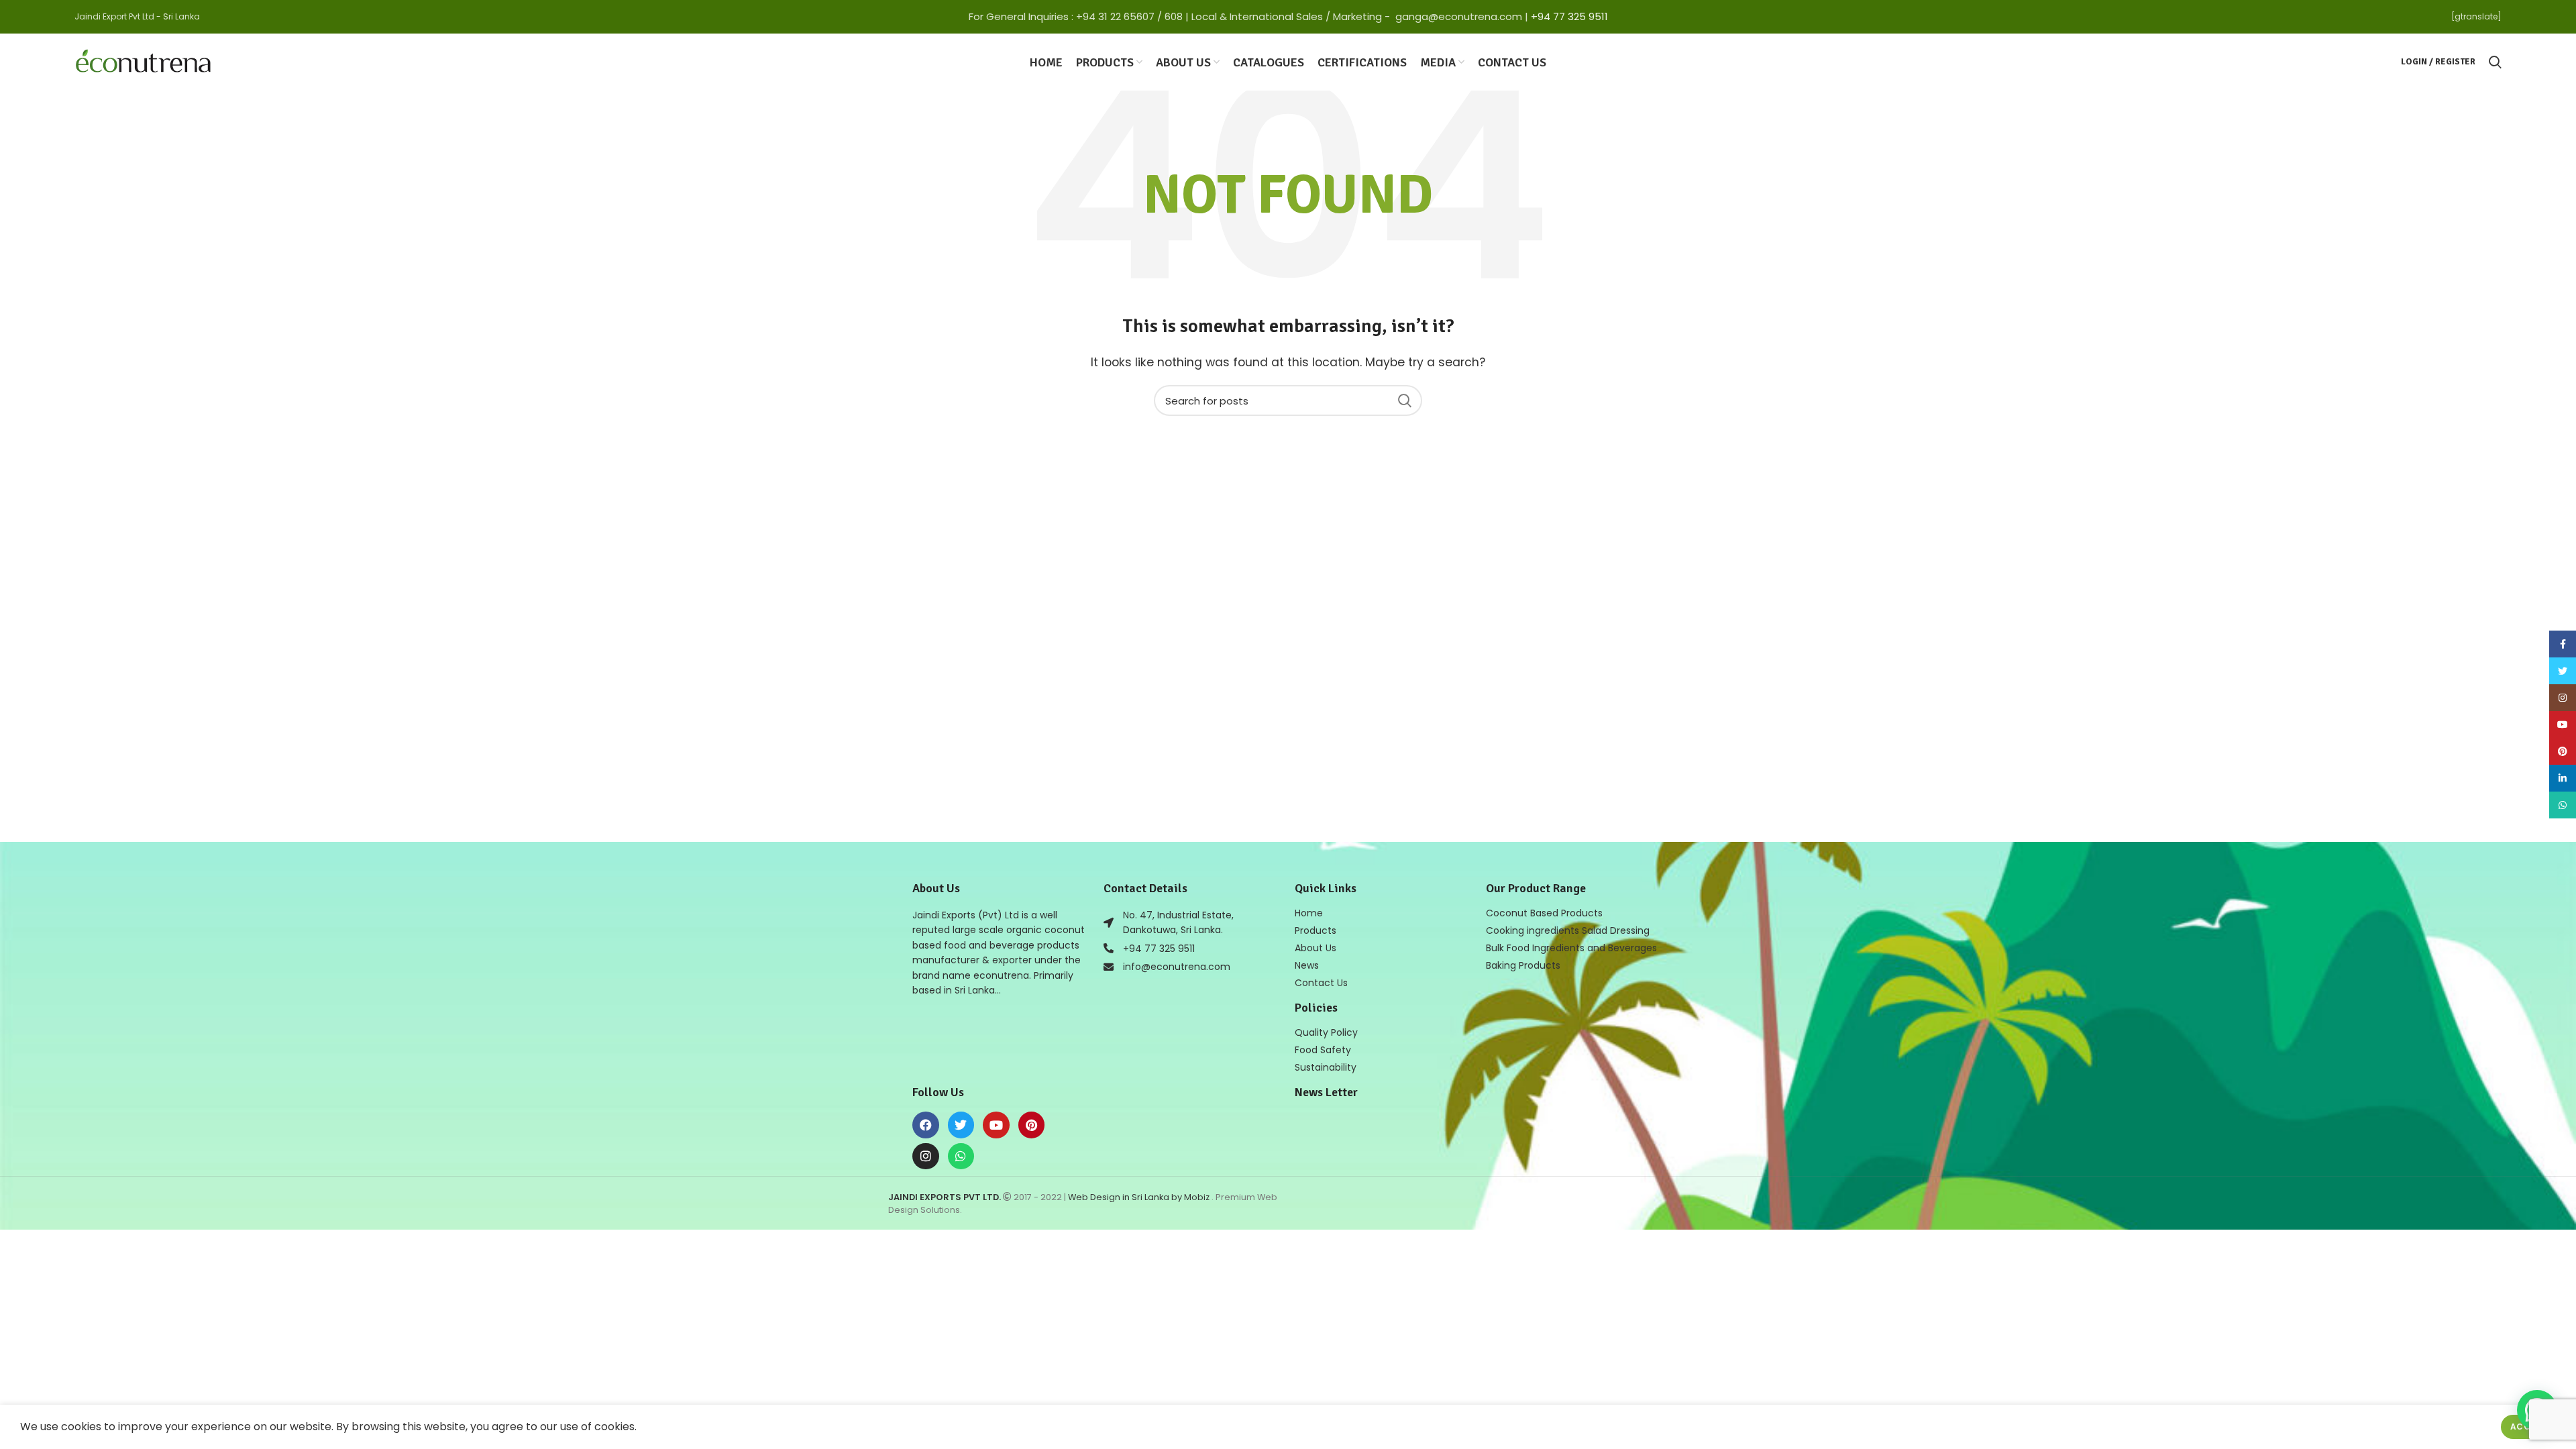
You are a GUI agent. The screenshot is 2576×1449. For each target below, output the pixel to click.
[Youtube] (996, 1125)
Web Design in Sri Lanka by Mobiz (1140, 1197)
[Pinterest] (1032, 1125)
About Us (1316, 948)
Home (1309, 913)
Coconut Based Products (1544, 913)
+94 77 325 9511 (1569, 16)
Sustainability (1326, 1067)
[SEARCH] (1404, 400)
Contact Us (1321, 983)
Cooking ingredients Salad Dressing (1568, 930)
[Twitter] (961, 1125)
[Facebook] (926, 1125)
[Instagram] (926, 1157)
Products (1316, 930)
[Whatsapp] (961, 1157)
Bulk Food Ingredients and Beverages (1571, 948)
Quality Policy (1326, 1032)
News (1307, 965)
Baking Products (1523, 965)
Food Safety (1323, 1050)
